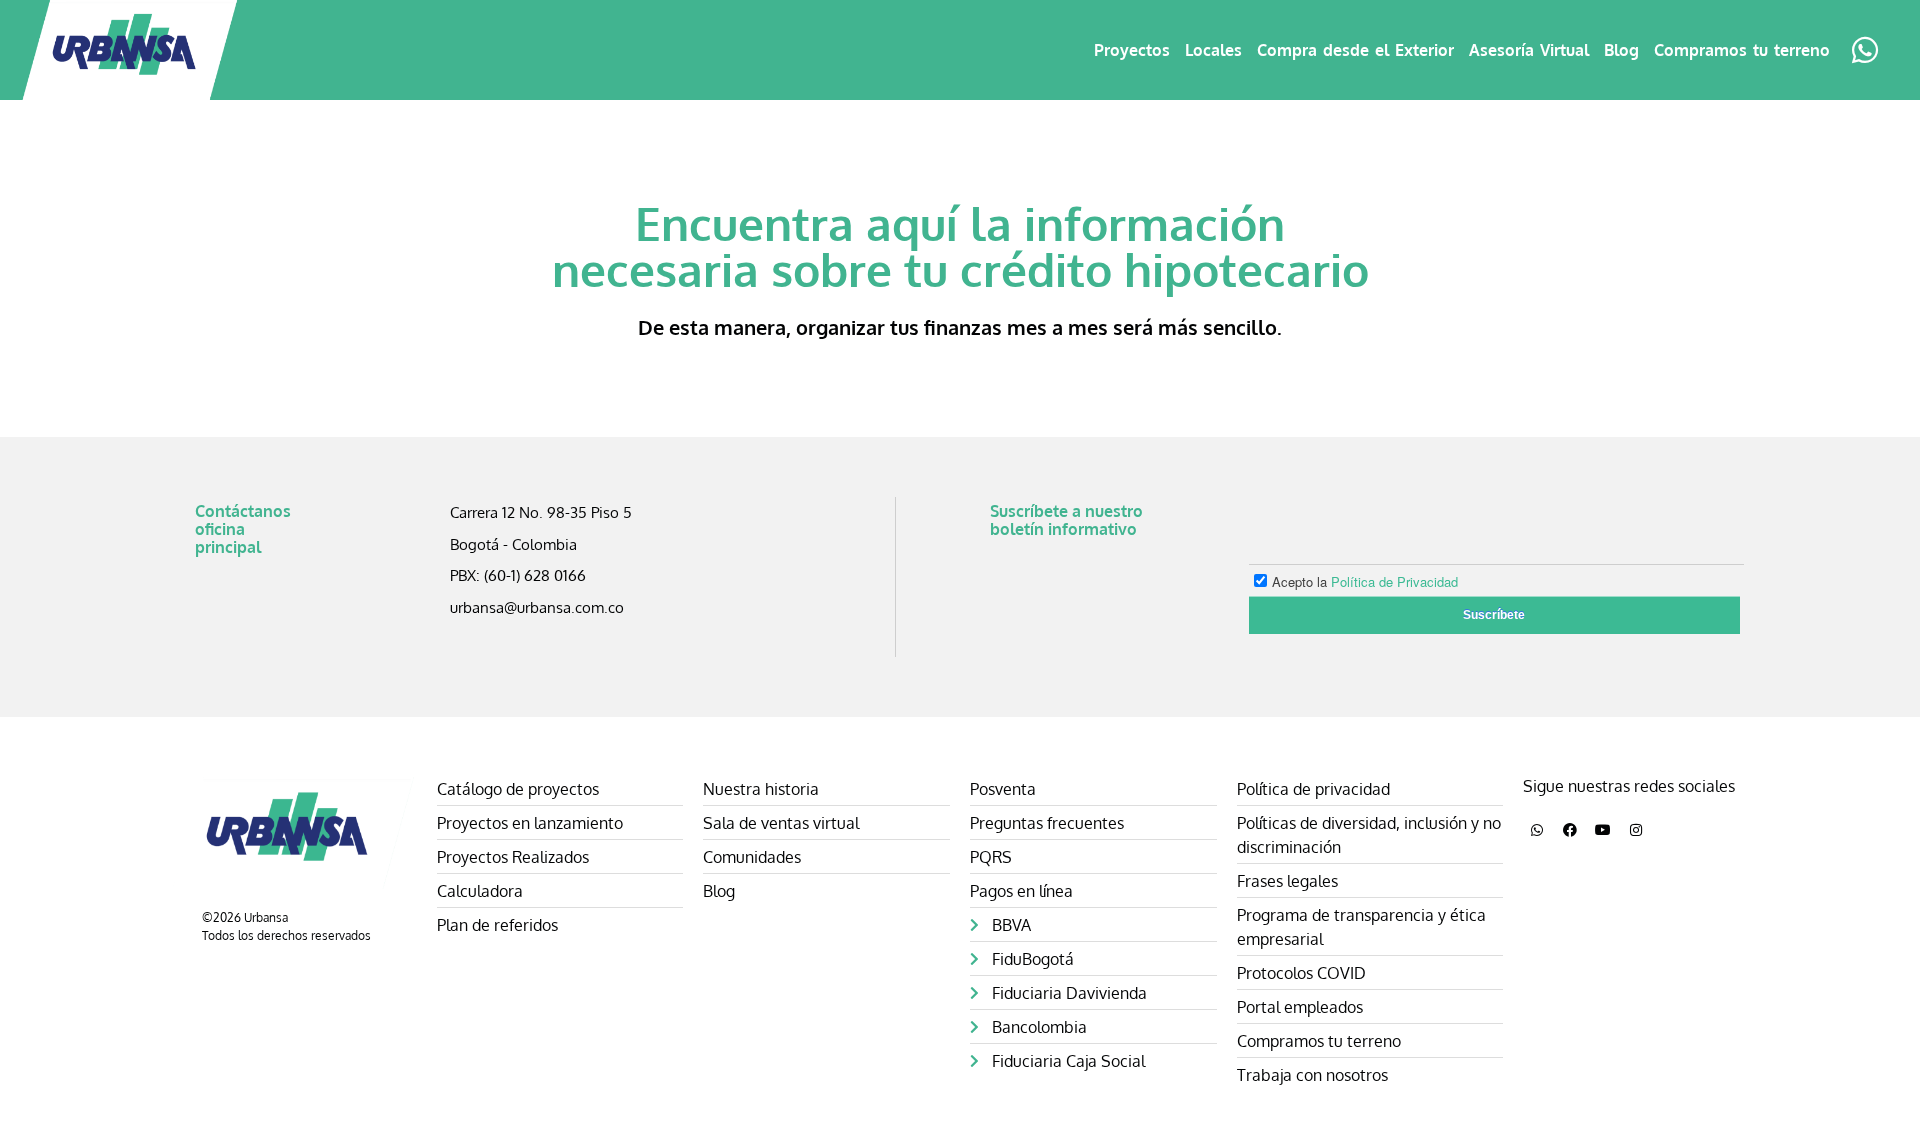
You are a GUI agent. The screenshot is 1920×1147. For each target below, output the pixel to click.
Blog (1621, 50)
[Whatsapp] (1537, 830)
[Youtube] (1603, 830)
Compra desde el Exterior (1355, 50)
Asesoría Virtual (1529, 50)
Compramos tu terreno (1742, 50)
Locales (1213, 50)
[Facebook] (1570, 830)
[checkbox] (1484, 578)
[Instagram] (1636, 830)
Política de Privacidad (1394, 581)
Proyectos (1132, 50)
